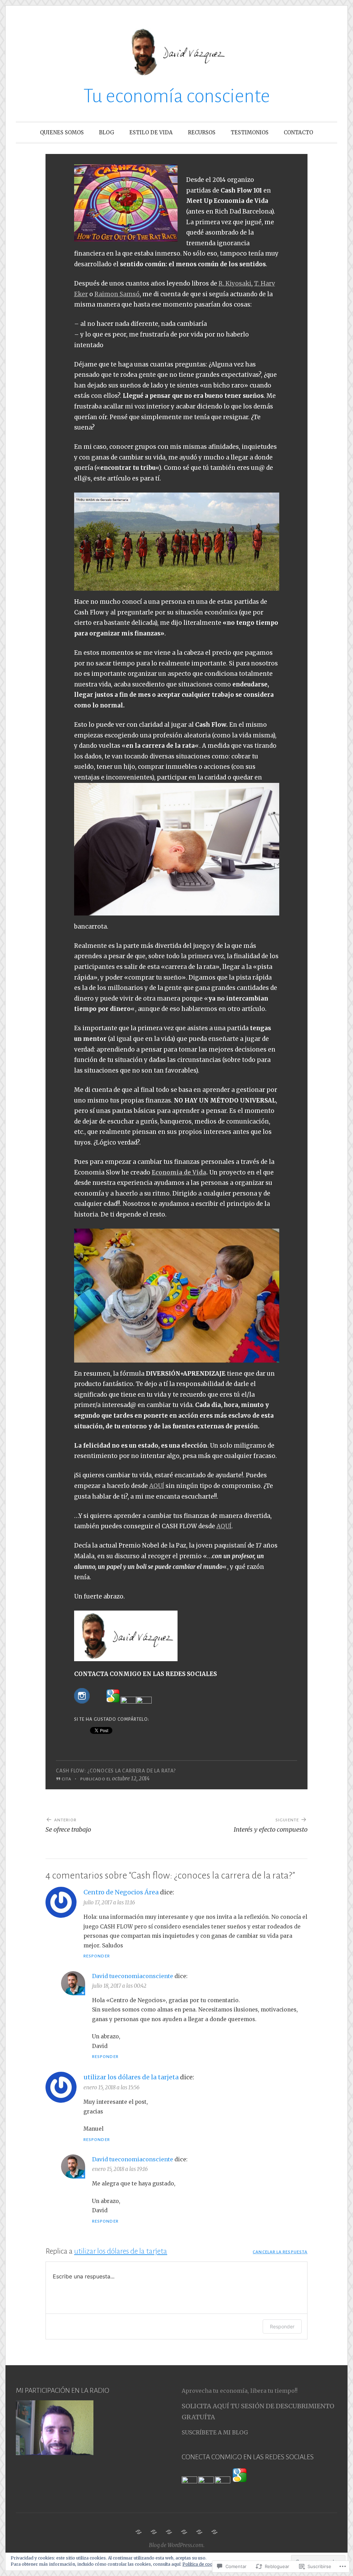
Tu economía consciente (177, 96)
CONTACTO (298, 132)
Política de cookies (202, 2564)
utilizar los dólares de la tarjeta (131, 2077)
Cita (67, 1779)
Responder (97, 1956)
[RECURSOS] (184, 2532)
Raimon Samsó (117, 294)
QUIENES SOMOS (62, 132)
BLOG (107, 132)
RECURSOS (202, 132)
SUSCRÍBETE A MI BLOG (215, 2432)
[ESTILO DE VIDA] (169, 2532)
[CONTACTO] (214, 2532)
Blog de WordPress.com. (177, 2545)
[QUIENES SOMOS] (139, 2532)
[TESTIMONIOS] (199, 2532)
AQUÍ (157, 1486)
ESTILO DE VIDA (151, 132)
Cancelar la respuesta (280, 2252)
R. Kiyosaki (235, 283)
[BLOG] (154, 2532)
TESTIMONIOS (250, 132)
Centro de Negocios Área (121, 1892)
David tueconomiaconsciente (133, 1976)
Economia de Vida (179, 1172)
